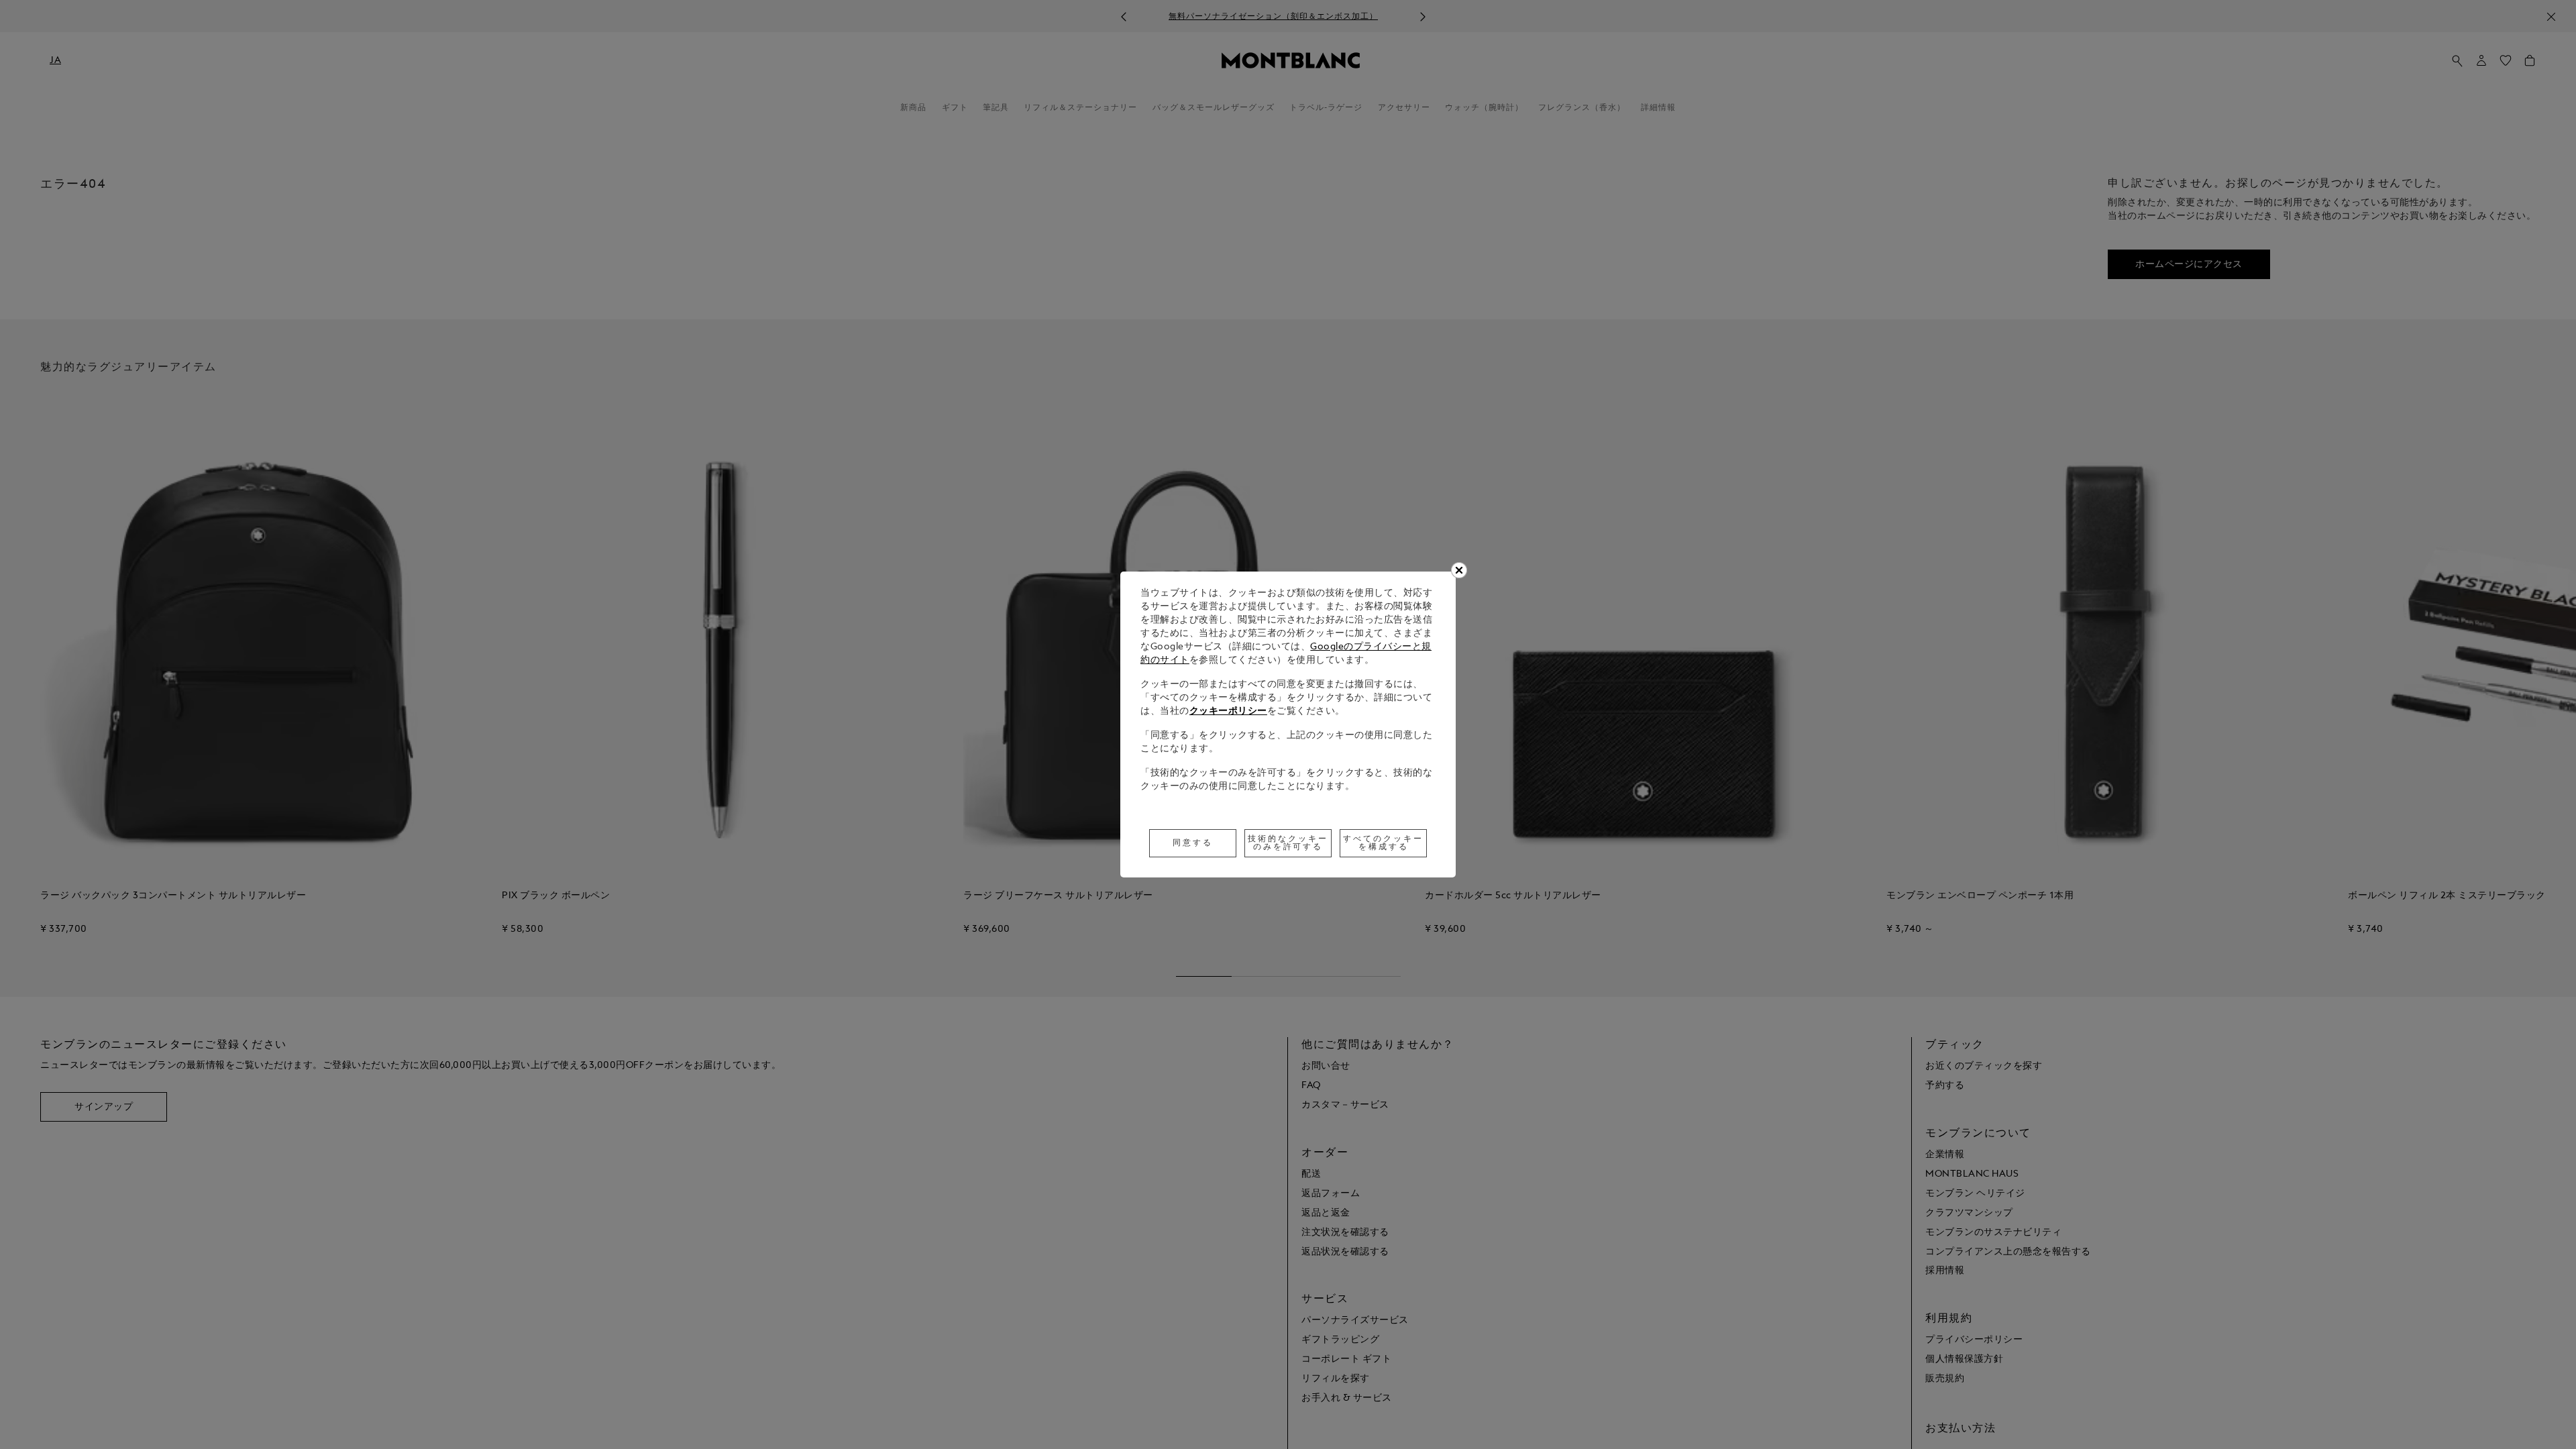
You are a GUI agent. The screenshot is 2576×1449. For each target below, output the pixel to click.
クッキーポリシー (1228, 711)
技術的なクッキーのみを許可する (1288, 843)
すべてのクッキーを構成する (1383, 843)
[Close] (1459, 570)
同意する (1193, 843)
